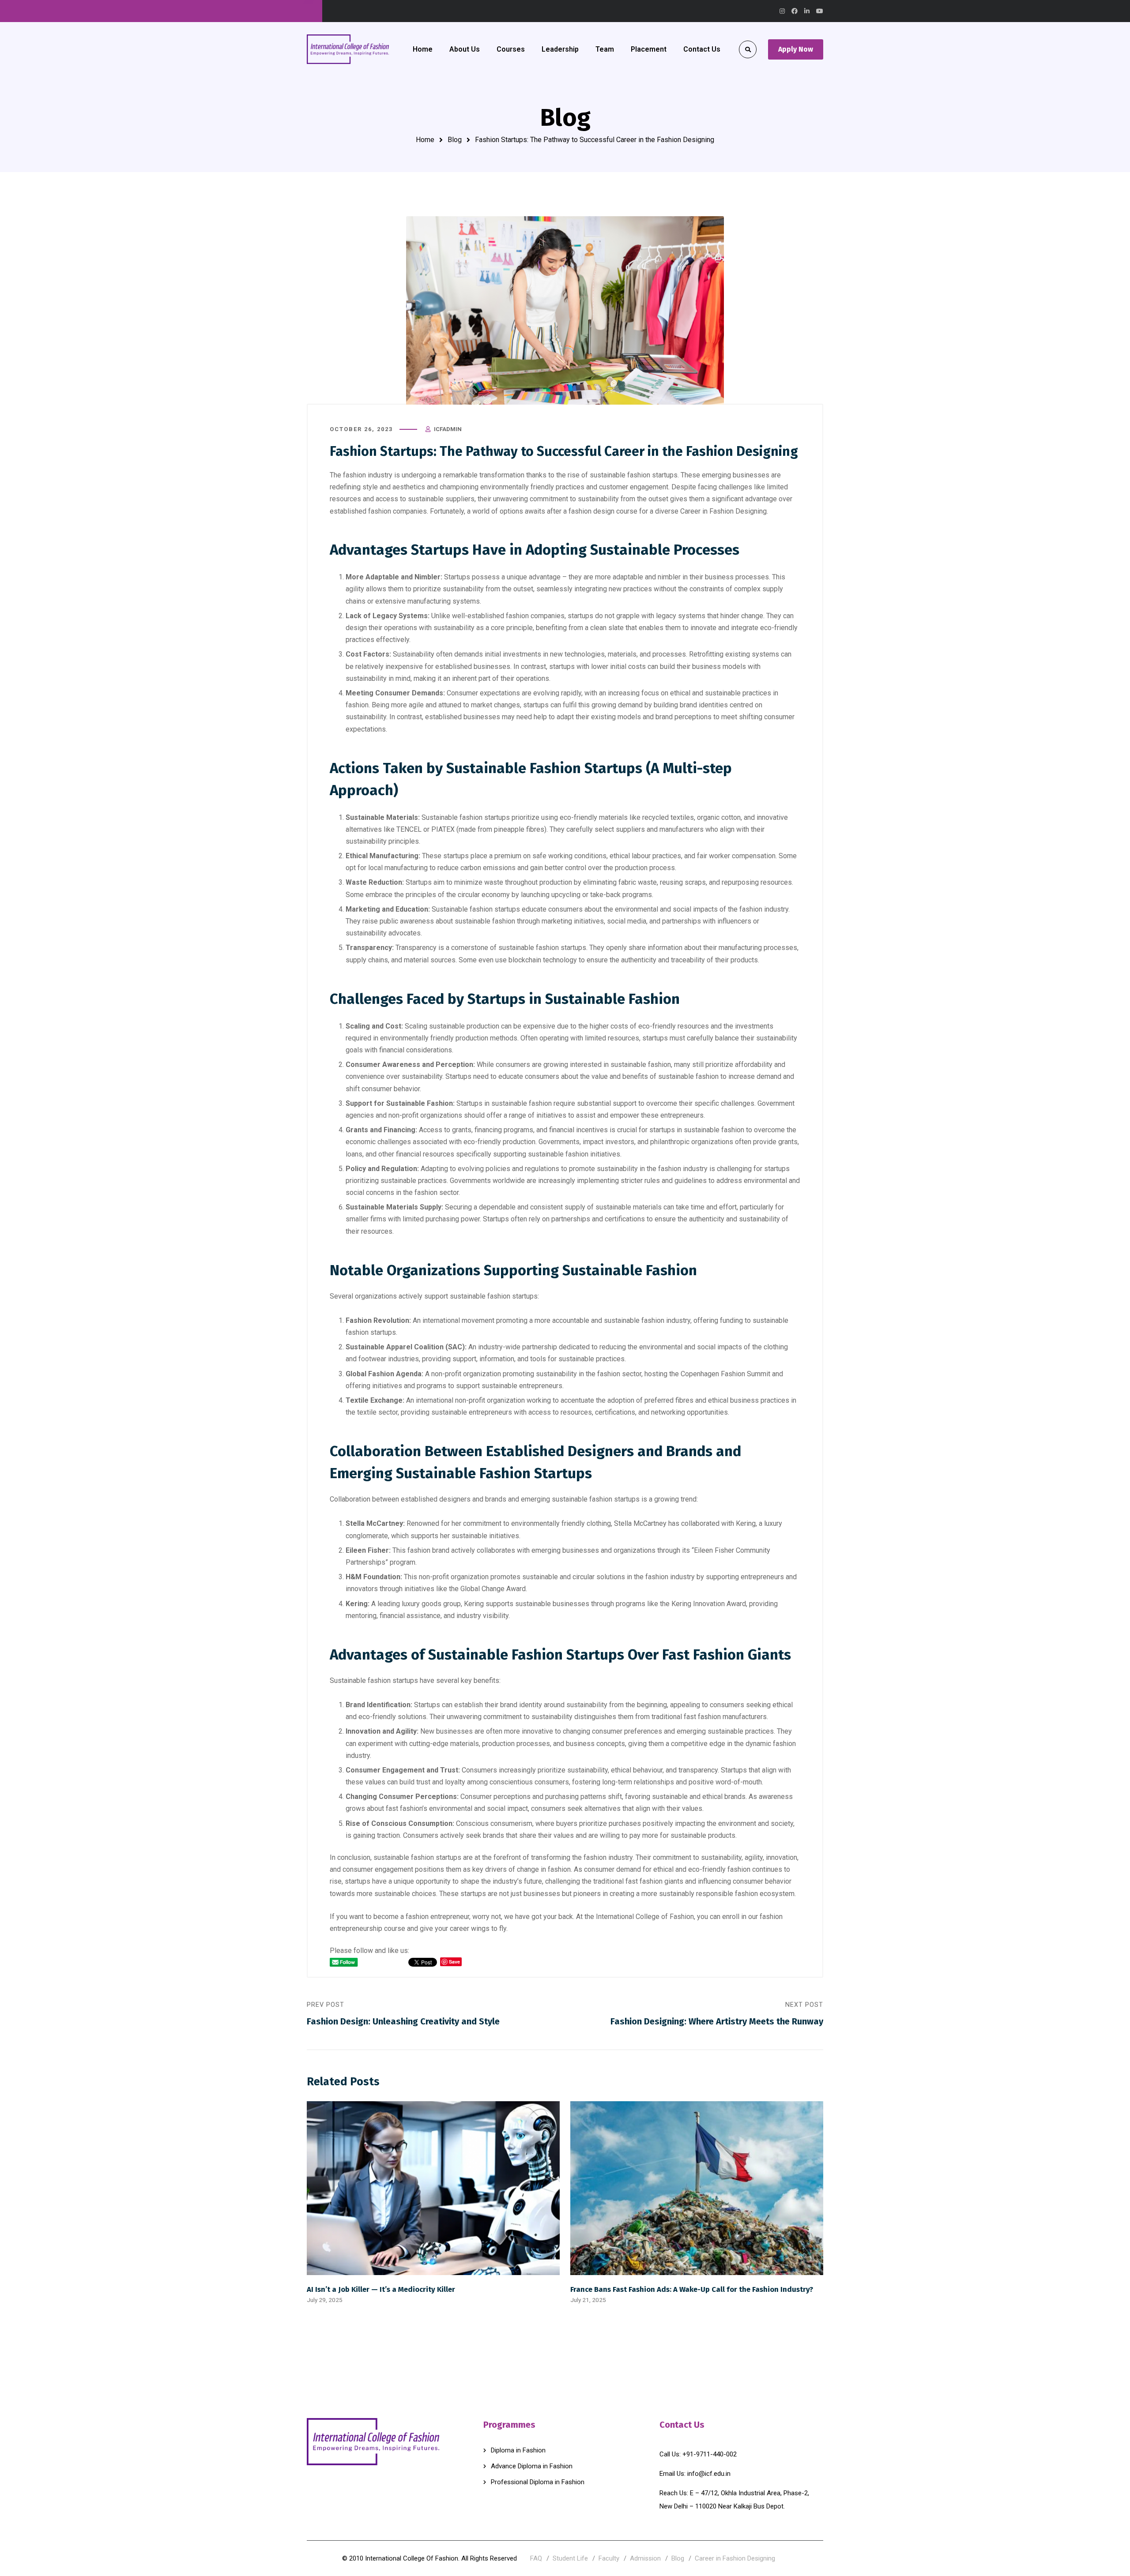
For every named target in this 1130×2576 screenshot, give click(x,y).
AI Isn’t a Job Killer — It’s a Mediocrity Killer (381, 2289)
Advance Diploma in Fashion (532, 2466)
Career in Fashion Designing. (724, 511)
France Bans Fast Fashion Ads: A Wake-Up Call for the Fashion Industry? (692, 2289)
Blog (455, 140)
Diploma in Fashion (518, 2450)
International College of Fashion (644, 1917)
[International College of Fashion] (348, 49)
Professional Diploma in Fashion (538, 2482)
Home (425, 140)
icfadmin (448, 429)
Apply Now (796, 49)
